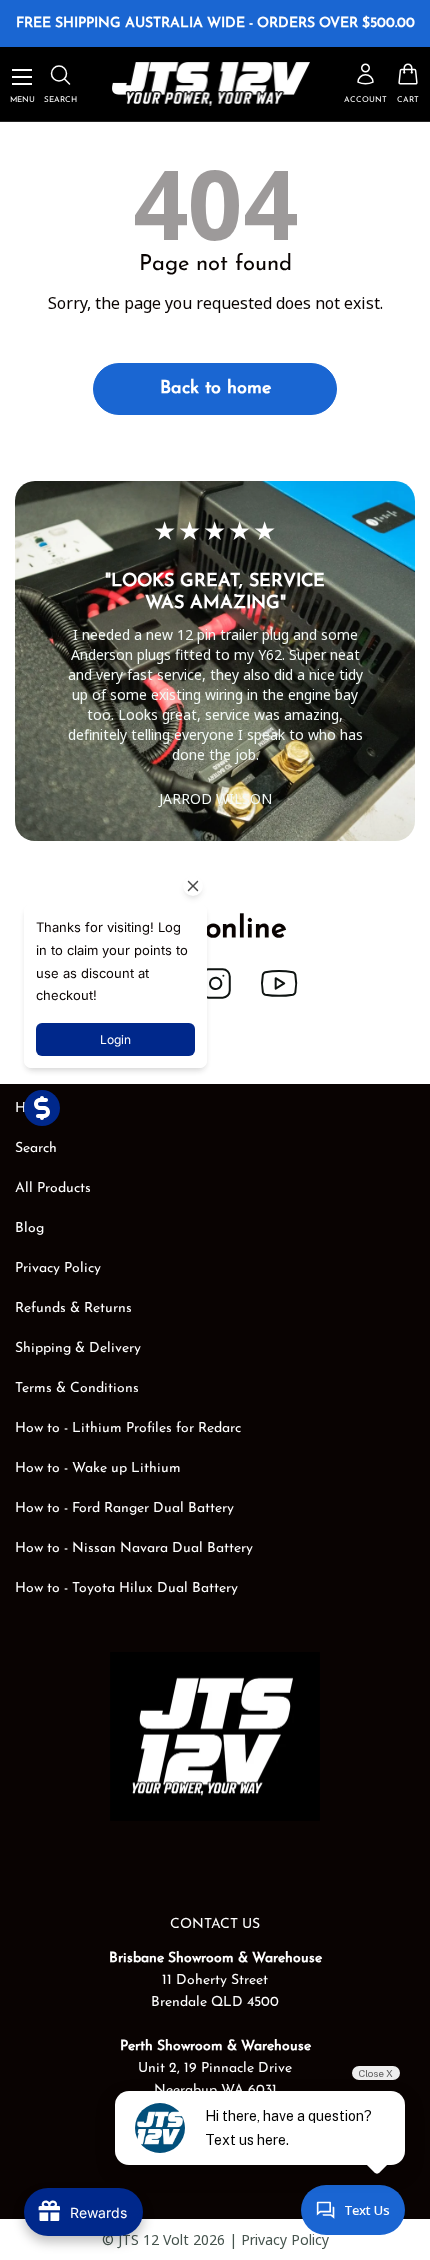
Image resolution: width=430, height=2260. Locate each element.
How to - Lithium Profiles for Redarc (128, 1428)
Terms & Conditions (77, 1388)
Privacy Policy (58, 1268)
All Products (53, 1188)
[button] (408, 83)
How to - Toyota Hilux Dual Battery (126, 1588)
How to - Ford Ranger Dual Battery (124, 1508)
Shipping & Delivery (78, 1348)
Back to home (215, 389)
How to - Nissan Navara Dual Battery (134, 1548)
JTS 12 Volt (153, 2239)
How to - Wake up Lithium (98, 1468)
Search (36, 1148)
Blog (29, 1228)
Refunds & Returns (73, 1308)
